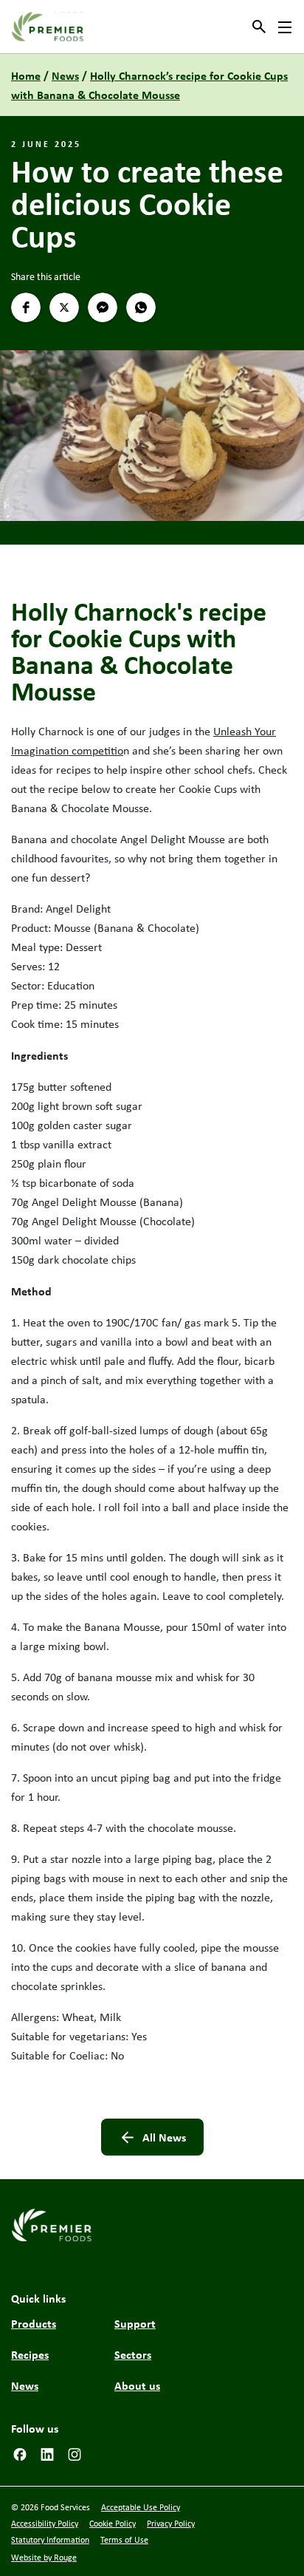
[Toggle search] (259, 27)
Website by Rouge (44, 2558)
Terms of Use (124, 2540)
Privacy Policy (171, 2524)
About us (137, 2385)
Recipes (30, 2354)
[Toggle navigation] (285, 27)
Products (34, 2323)
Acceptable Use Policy (141, 2507)
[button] (26, 307)
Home (26, 75)
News (65, 75)
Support (135, 2323)
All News (164, 2137)
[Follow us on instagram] (75, 2453)
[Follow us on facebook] (20, 2453)
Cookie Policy (113, 2524)
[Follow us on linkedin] (47, 2453)
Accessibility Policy (45, 2524)
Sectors (133, 2354)
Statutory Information (50, 2540)
